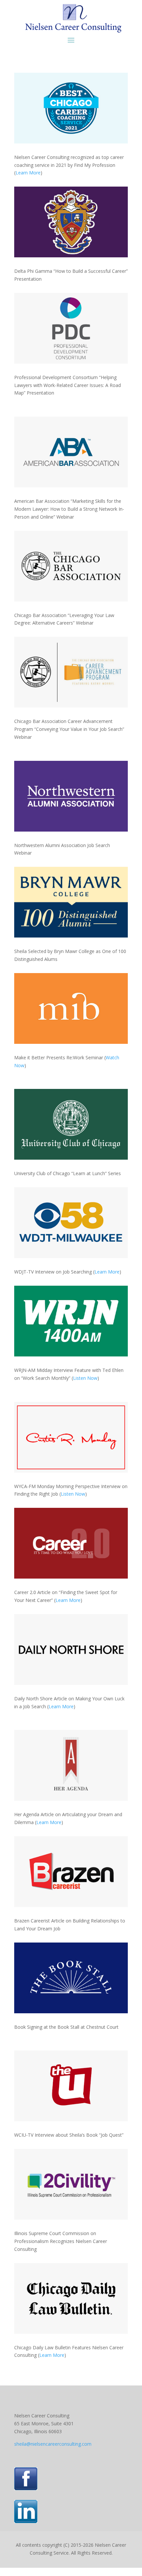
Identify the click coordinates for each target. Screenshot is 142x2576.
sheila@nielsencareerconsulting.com (53, 2444)
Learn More (28, 173)
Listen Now (85, 1378)
